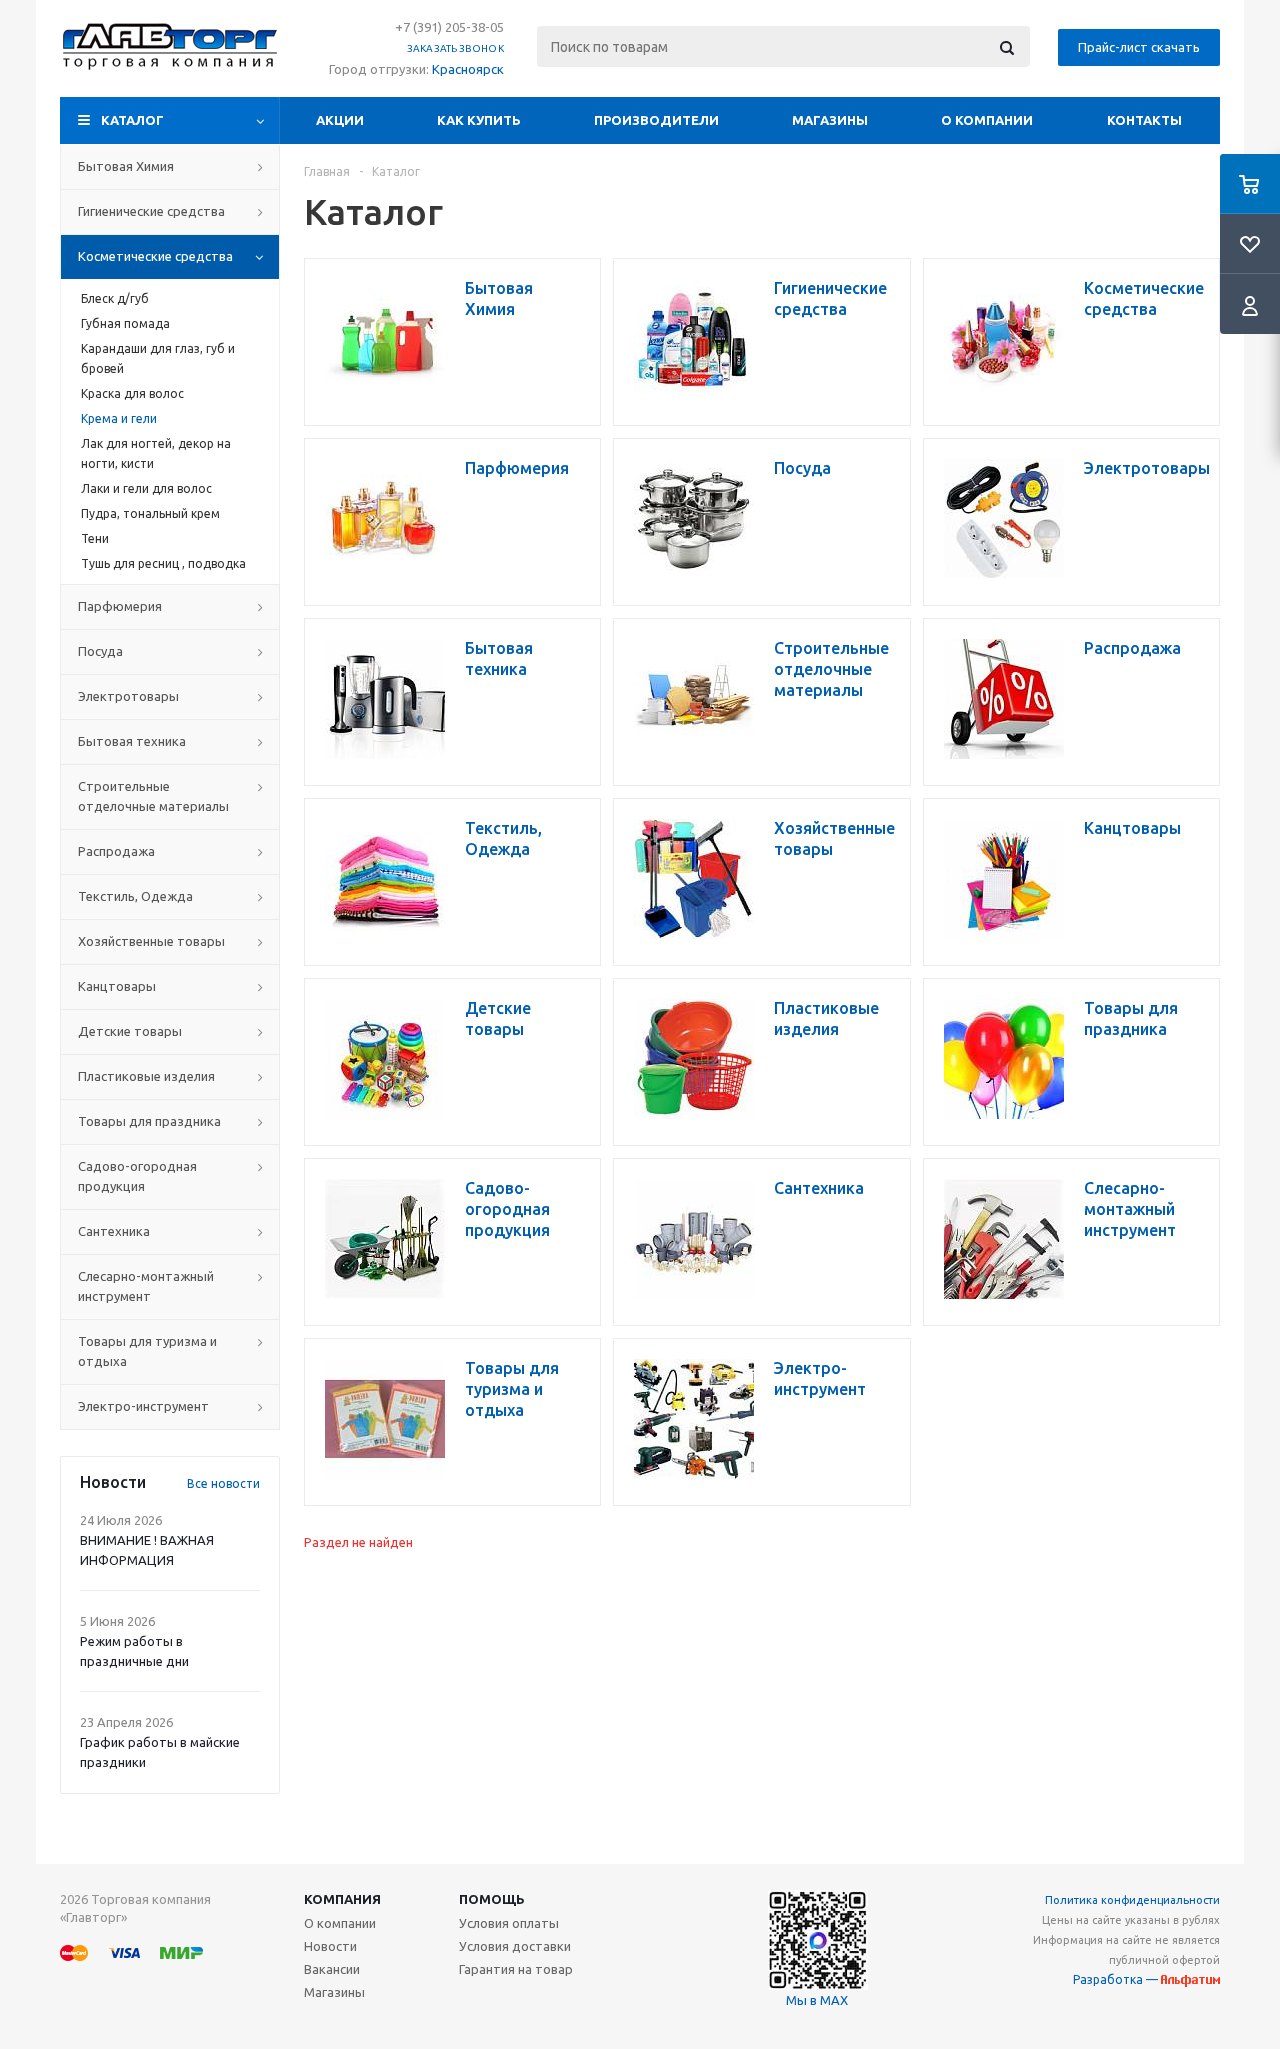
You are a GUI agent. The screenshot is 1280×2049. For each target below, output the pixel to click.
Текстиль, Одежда (135, 896)
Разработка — (1117, 1979)
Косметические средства (155, 256)
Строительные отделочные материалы (153, 796)
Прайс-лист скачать (1139, 47)
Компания (342, 1899)
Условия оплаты (509, 1923)
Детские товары (130, 1031)
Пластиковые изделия (146, 1076)
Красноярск (468, 69)
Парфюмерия (120, 606)
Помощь (492, 1899)
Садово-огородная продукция (137, 1176)
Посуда (100, 651)
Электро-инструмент (143, 1406)
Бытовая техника (132, 741)
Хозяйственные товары (151, 941)
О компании (987, 120)
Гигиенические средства (151, 211)
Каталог (132, 120)
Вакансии (332, 1969)
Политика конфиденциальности (1132, 1900)
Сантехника (114, 1231)
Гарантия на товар (516, 1969)
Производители (656, 120)
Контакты (1144, 120)
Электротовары (128, 696)
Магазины (830, 120)
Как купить (479, 120)
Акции (340, 120)
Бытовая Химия (126, 166)
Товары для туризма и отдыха (147, 1351)
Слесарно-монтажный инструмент (146, 1286)
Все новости (223, 1483)
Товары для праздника (149, 1121)
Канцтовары (117, 986)
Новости (330, 1946)
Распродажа (116, 851)
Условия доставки (515, 1946)
